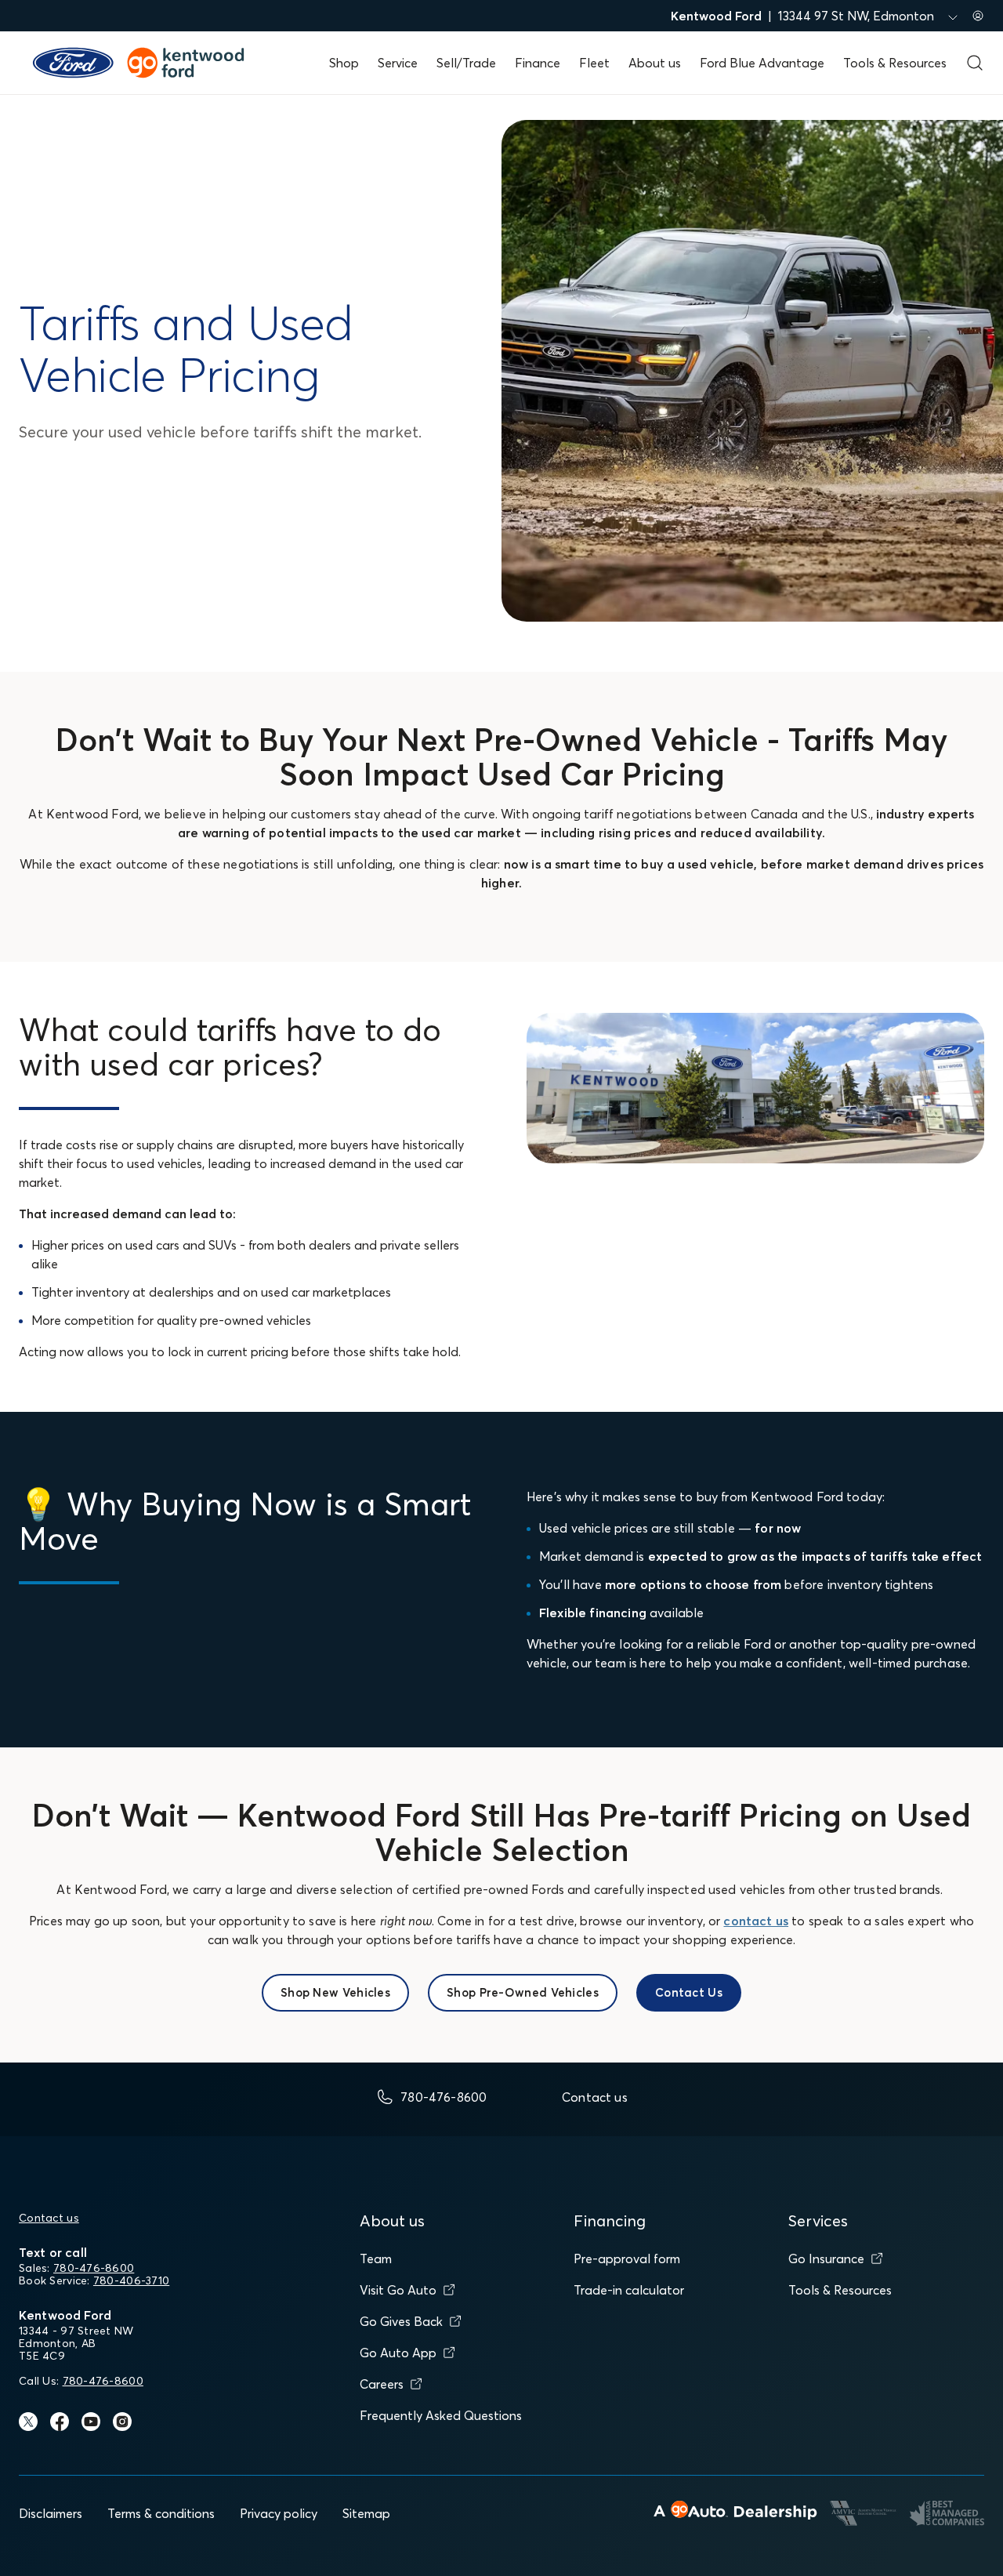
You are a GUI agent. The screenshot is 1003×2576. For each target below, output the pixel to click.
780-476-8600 (94, 2268)
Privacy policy (279, 2513)
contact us (756, 1921)
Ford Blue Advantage (762, 63)
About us (655, 63)
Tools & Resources (895, 63)
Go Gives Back (401, 2321)
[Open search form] (975, 63)
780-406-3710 (131, 2280)
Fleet (594, 63)
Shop (344, 63)
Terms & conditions (161, 2513)
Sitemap (366, 2513)
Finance (538, 63)
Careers (382, 2384)
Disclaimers (51, 2513)
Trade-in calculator (629, 2290)
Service (398, 63)
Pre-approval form (627, 2259)
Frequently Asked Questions (441, 2415)
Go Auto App (398, 2353)
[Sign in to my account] (978, 16)
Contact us (49, 2218)
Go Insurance (826, 2259)
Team (376, 2259)
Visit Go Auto (398, 2290)
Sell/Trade (466, 63)
